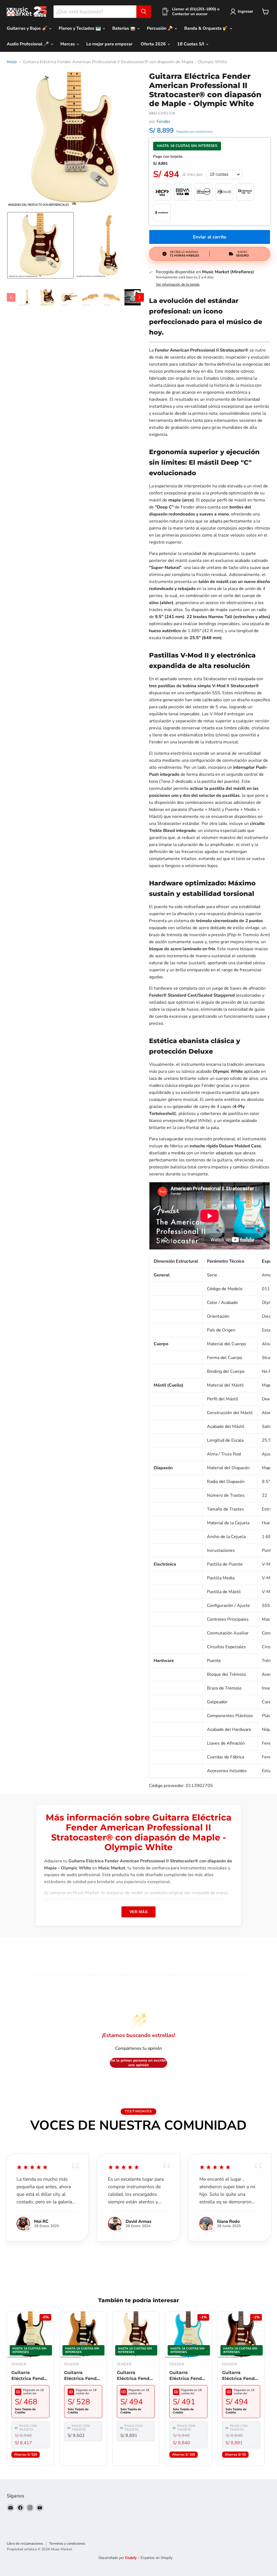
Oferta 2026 (154, 44)
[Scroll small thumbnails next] (140, 297)
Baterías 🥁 (124, 28)
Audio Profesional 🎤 (28, 44)
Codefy (131, 2558)
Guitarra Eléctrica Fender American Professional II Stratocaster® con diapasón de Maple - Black (30, 2376)
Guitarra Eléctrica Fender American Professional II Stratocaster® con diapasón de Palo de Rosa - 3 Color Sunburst (241, 2376)
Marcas (68, 44)
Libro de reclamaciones (25, 2544)
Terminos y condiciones (67, 2544)
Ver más (139, 1912)
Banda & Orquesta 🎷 (207, 28)
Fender (164, 122)
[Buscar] (144, 12)
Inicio (12, 62)
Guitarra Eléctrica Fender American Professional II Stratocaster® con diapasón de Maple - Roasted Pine (83, 2376)
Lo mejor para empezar (109, 44)
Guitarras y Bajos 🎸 (28, 28)
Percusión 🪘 (160, 28)
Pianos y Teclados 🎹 (80, 28)
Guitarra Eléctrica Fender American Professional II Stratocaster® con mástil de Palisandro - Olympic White (135, 2376)
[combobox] (95, 12)
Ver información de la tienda (178, 285)
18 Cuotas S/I (191, 44)
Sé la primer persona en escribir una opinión (139, 2063)
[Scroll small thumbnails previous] (11, 297)
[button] (40, 245)
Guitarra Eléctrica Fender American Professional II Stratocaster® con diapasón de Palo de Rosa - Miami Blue (188, 2376)
